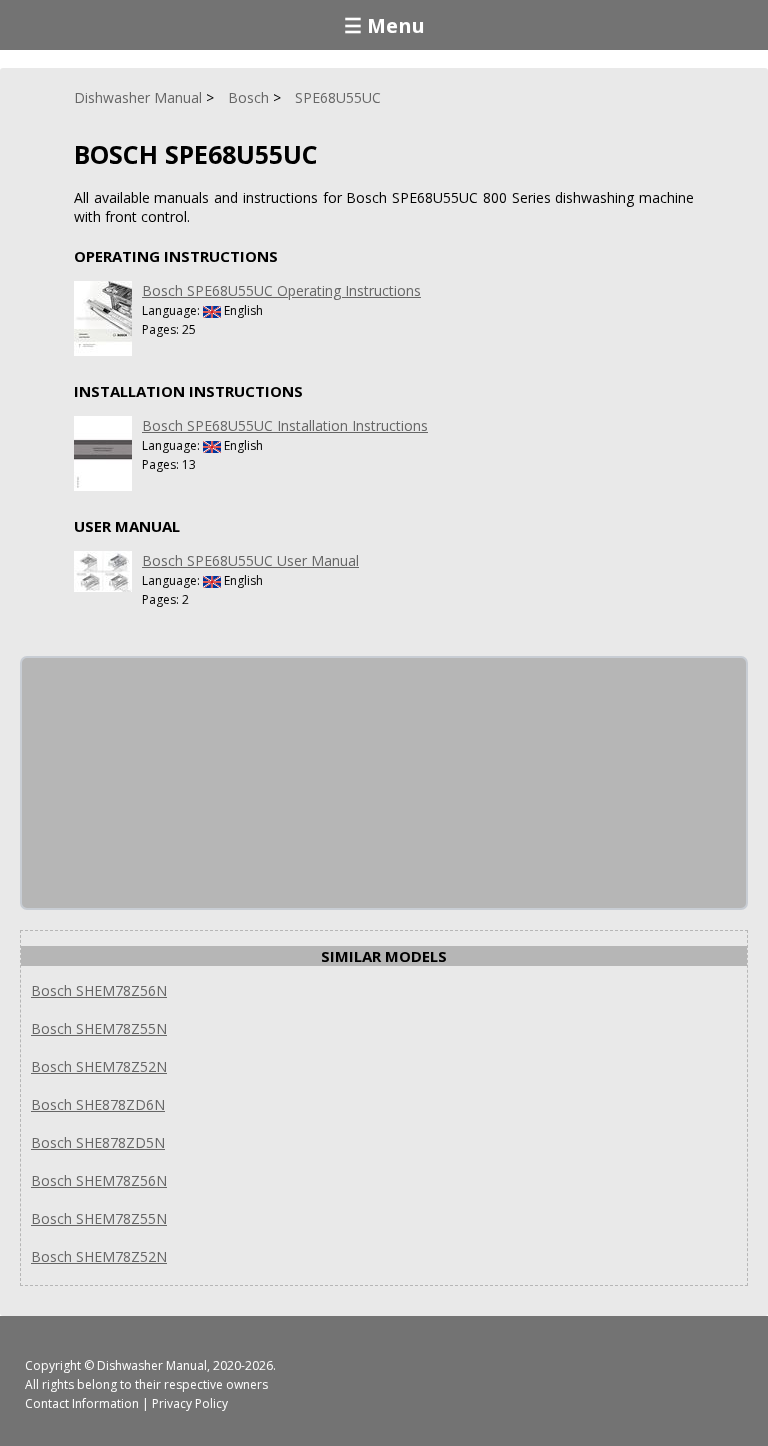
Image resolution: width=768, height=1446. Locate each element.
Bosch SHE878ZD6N (98, 1104)
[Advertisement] (172, 783)
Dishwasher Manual (152, 1365)
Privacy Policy (190, 1403)
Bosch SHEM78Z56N (99, 990)
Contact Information (82, 1403)
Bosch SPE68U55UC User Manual (250, 560)
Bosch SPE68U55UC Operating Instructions (281, 290)
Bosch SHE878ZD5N (98, 1142)
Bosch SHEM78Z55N (99, 1028)
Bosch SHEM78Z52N (99, 1066)
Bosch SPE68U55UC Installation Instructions (285, 425)
